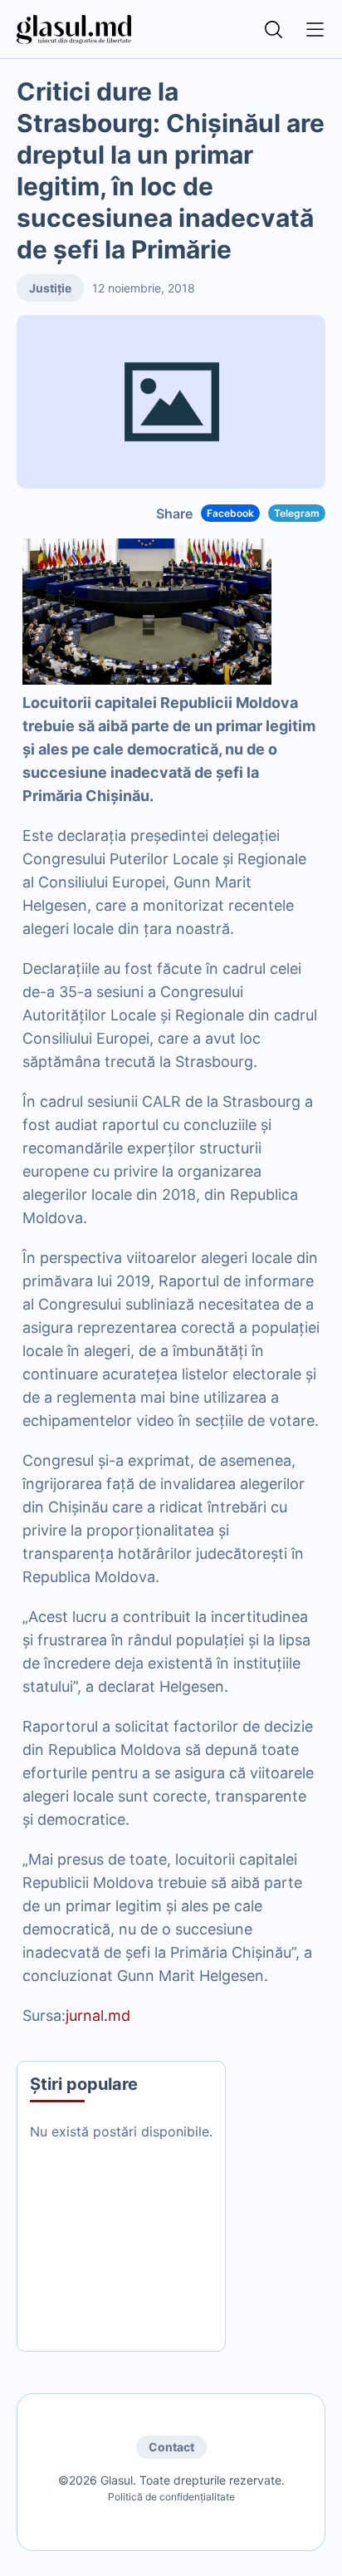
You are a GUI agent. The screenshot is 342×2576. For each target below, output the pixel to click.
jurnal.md (98, 2016)
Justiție (50, 288)
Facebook (230, 513)
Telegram (297, 513)
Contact (171, 2447)
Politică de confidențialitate (171, 2497)
